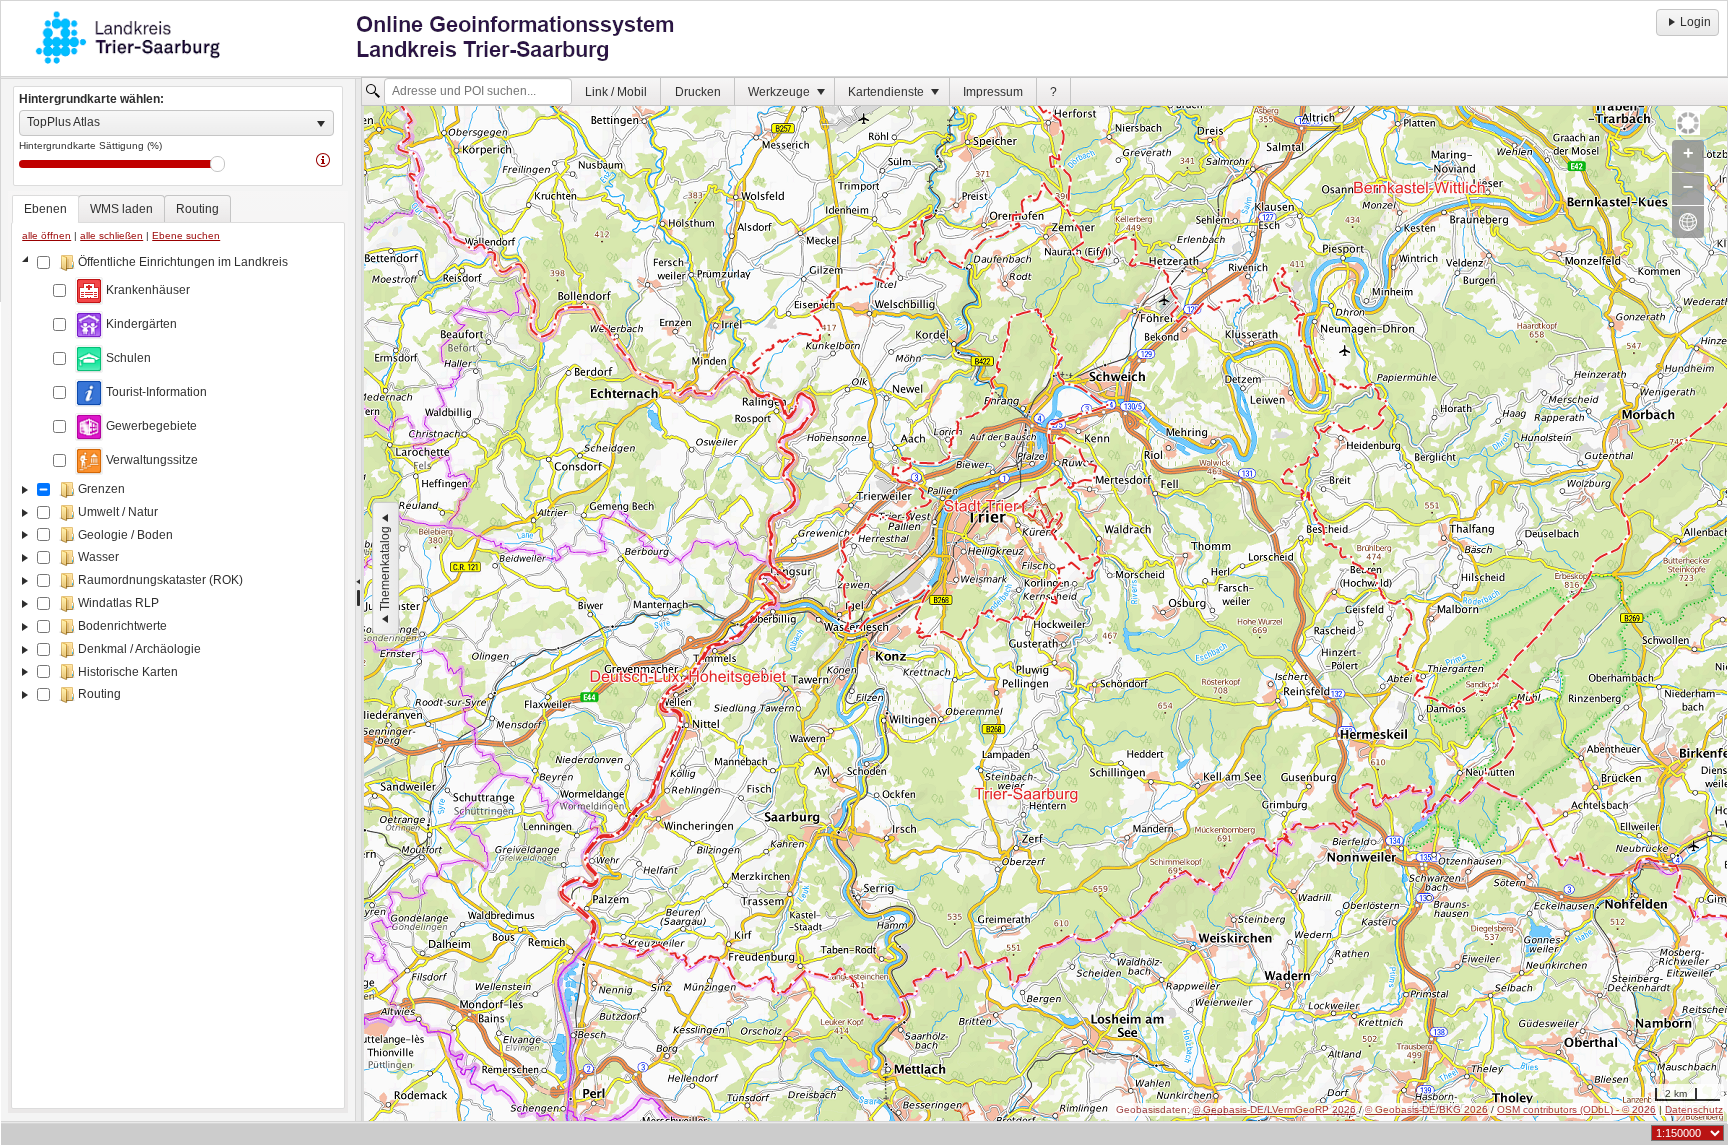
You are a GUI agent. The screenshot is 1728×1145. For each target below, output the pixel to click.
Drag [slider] (217, 164)
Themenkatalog (385, 568)
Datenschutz (1694, 1109)
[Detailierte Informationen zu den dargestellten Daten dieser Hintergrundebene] (323, 159)
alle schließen (111, 235)
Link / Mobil (616, 92)
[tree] (178, 677)
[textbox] (478, 92)
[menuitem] (616, 91)
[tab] (45, 209)
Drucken (698, 92)
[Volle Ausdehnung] (1688, 222)
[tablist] (178, 652)
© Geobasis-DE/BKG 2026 (1426, 1109)
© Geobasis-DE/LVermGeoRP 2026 (1274, 1109)
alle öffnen (46, 235)
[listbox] (176, 123)
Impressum (993, 92)
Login (1695, 22)
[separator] (358, 600)
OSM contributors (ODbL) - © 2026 (1576, 1109)
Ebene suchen (186, 235)
